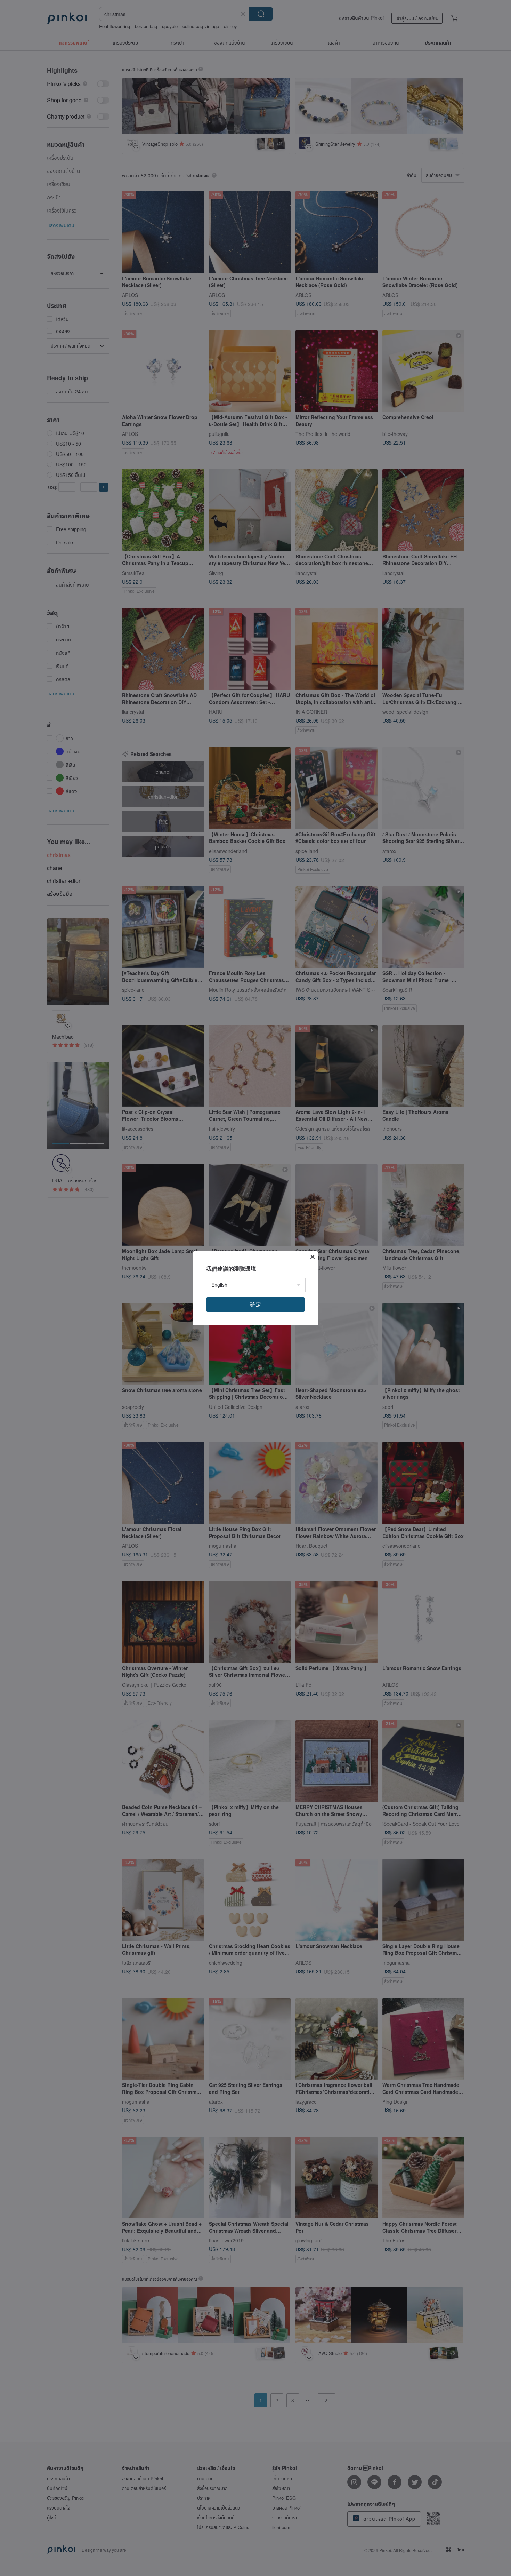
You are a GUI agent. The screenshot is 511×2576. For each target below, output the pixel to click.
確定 (255, 1304)
